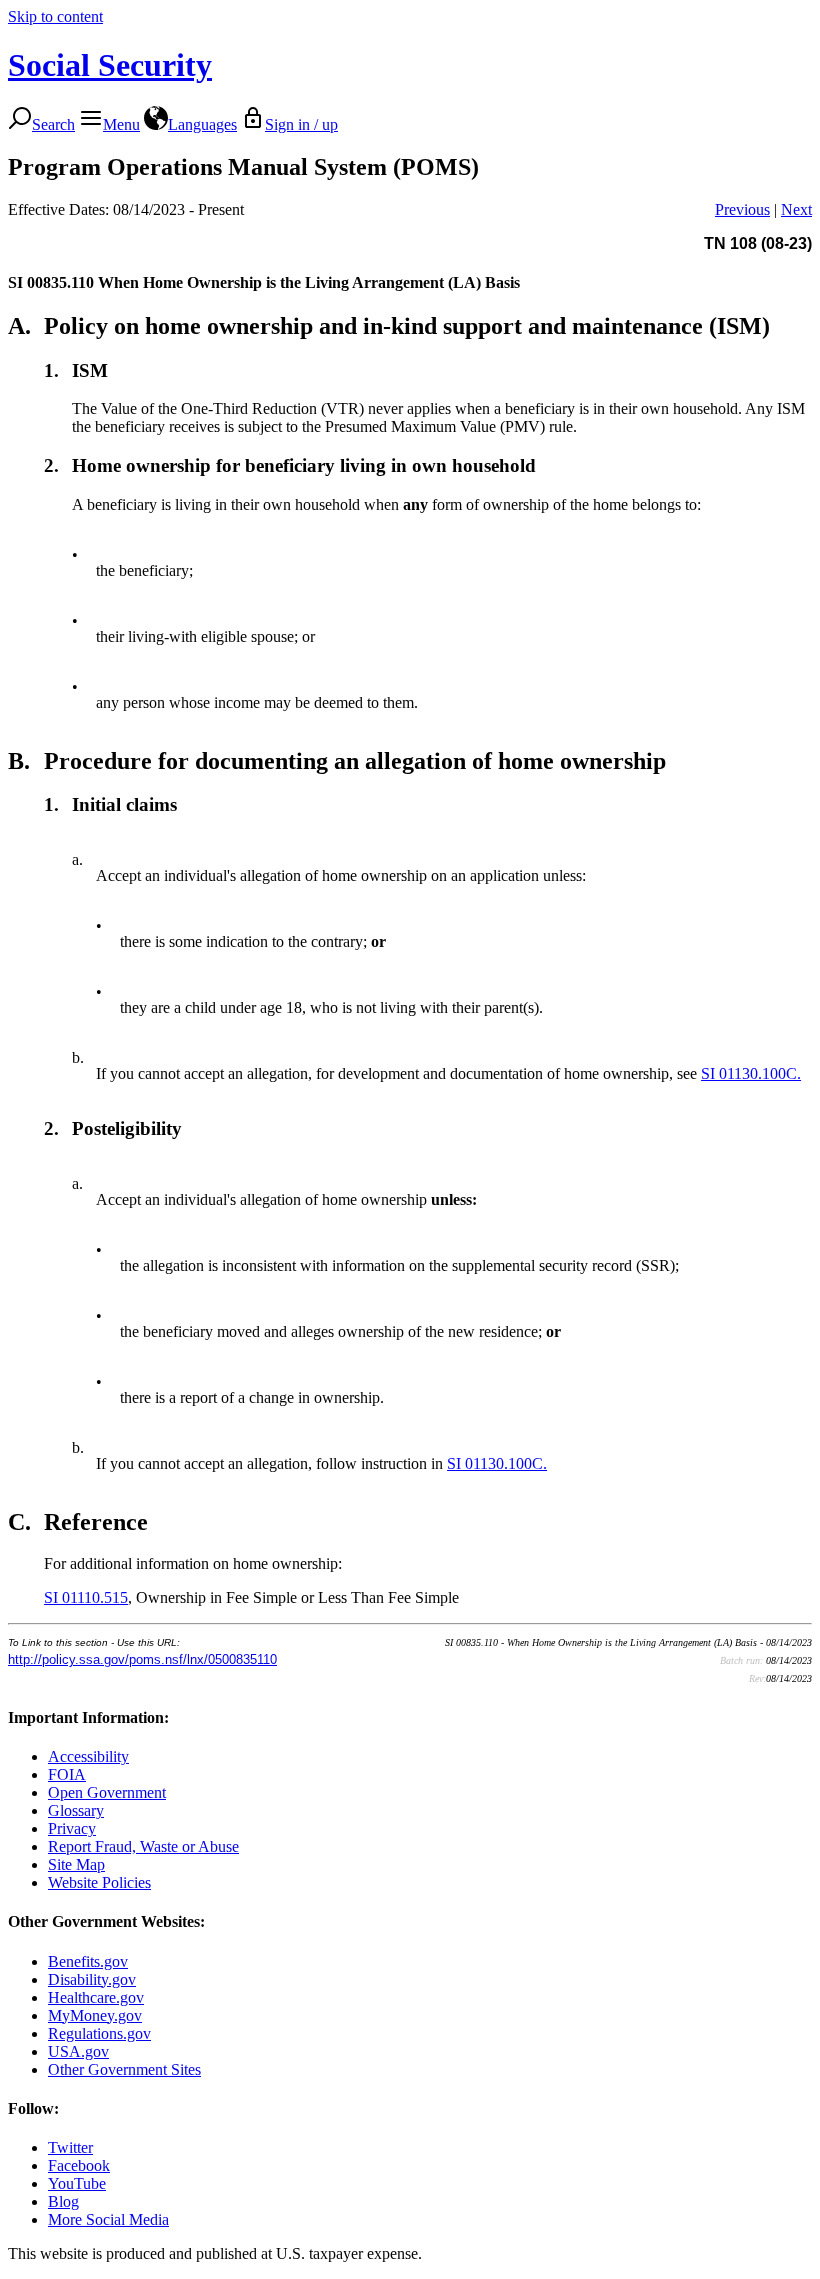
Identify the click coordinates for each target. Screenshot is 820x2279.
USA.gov (78, 2051)
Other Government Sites (124, 2069)
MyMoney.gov (95, 2015)
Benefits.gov (88, 1961)
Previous (742, 209)
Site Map (76, 1864)
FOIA (67, 1774)
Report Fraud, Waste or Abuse (143, 1846)
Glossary (76, 1810)
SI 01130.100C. (751, 1073)
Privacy (72, 1828)
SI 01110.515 (86, 1597)
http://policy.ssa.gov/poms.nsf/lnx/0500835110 (142, 1659)
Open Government (107, 1792)
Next (796, 209)
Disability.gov (92, 1979)
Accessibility (88, 1756)
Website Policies (99, 1882)
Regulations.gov (99, 2033)
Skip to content (55, 16)
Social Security (110, 65)
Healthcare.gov (96, 1997)
